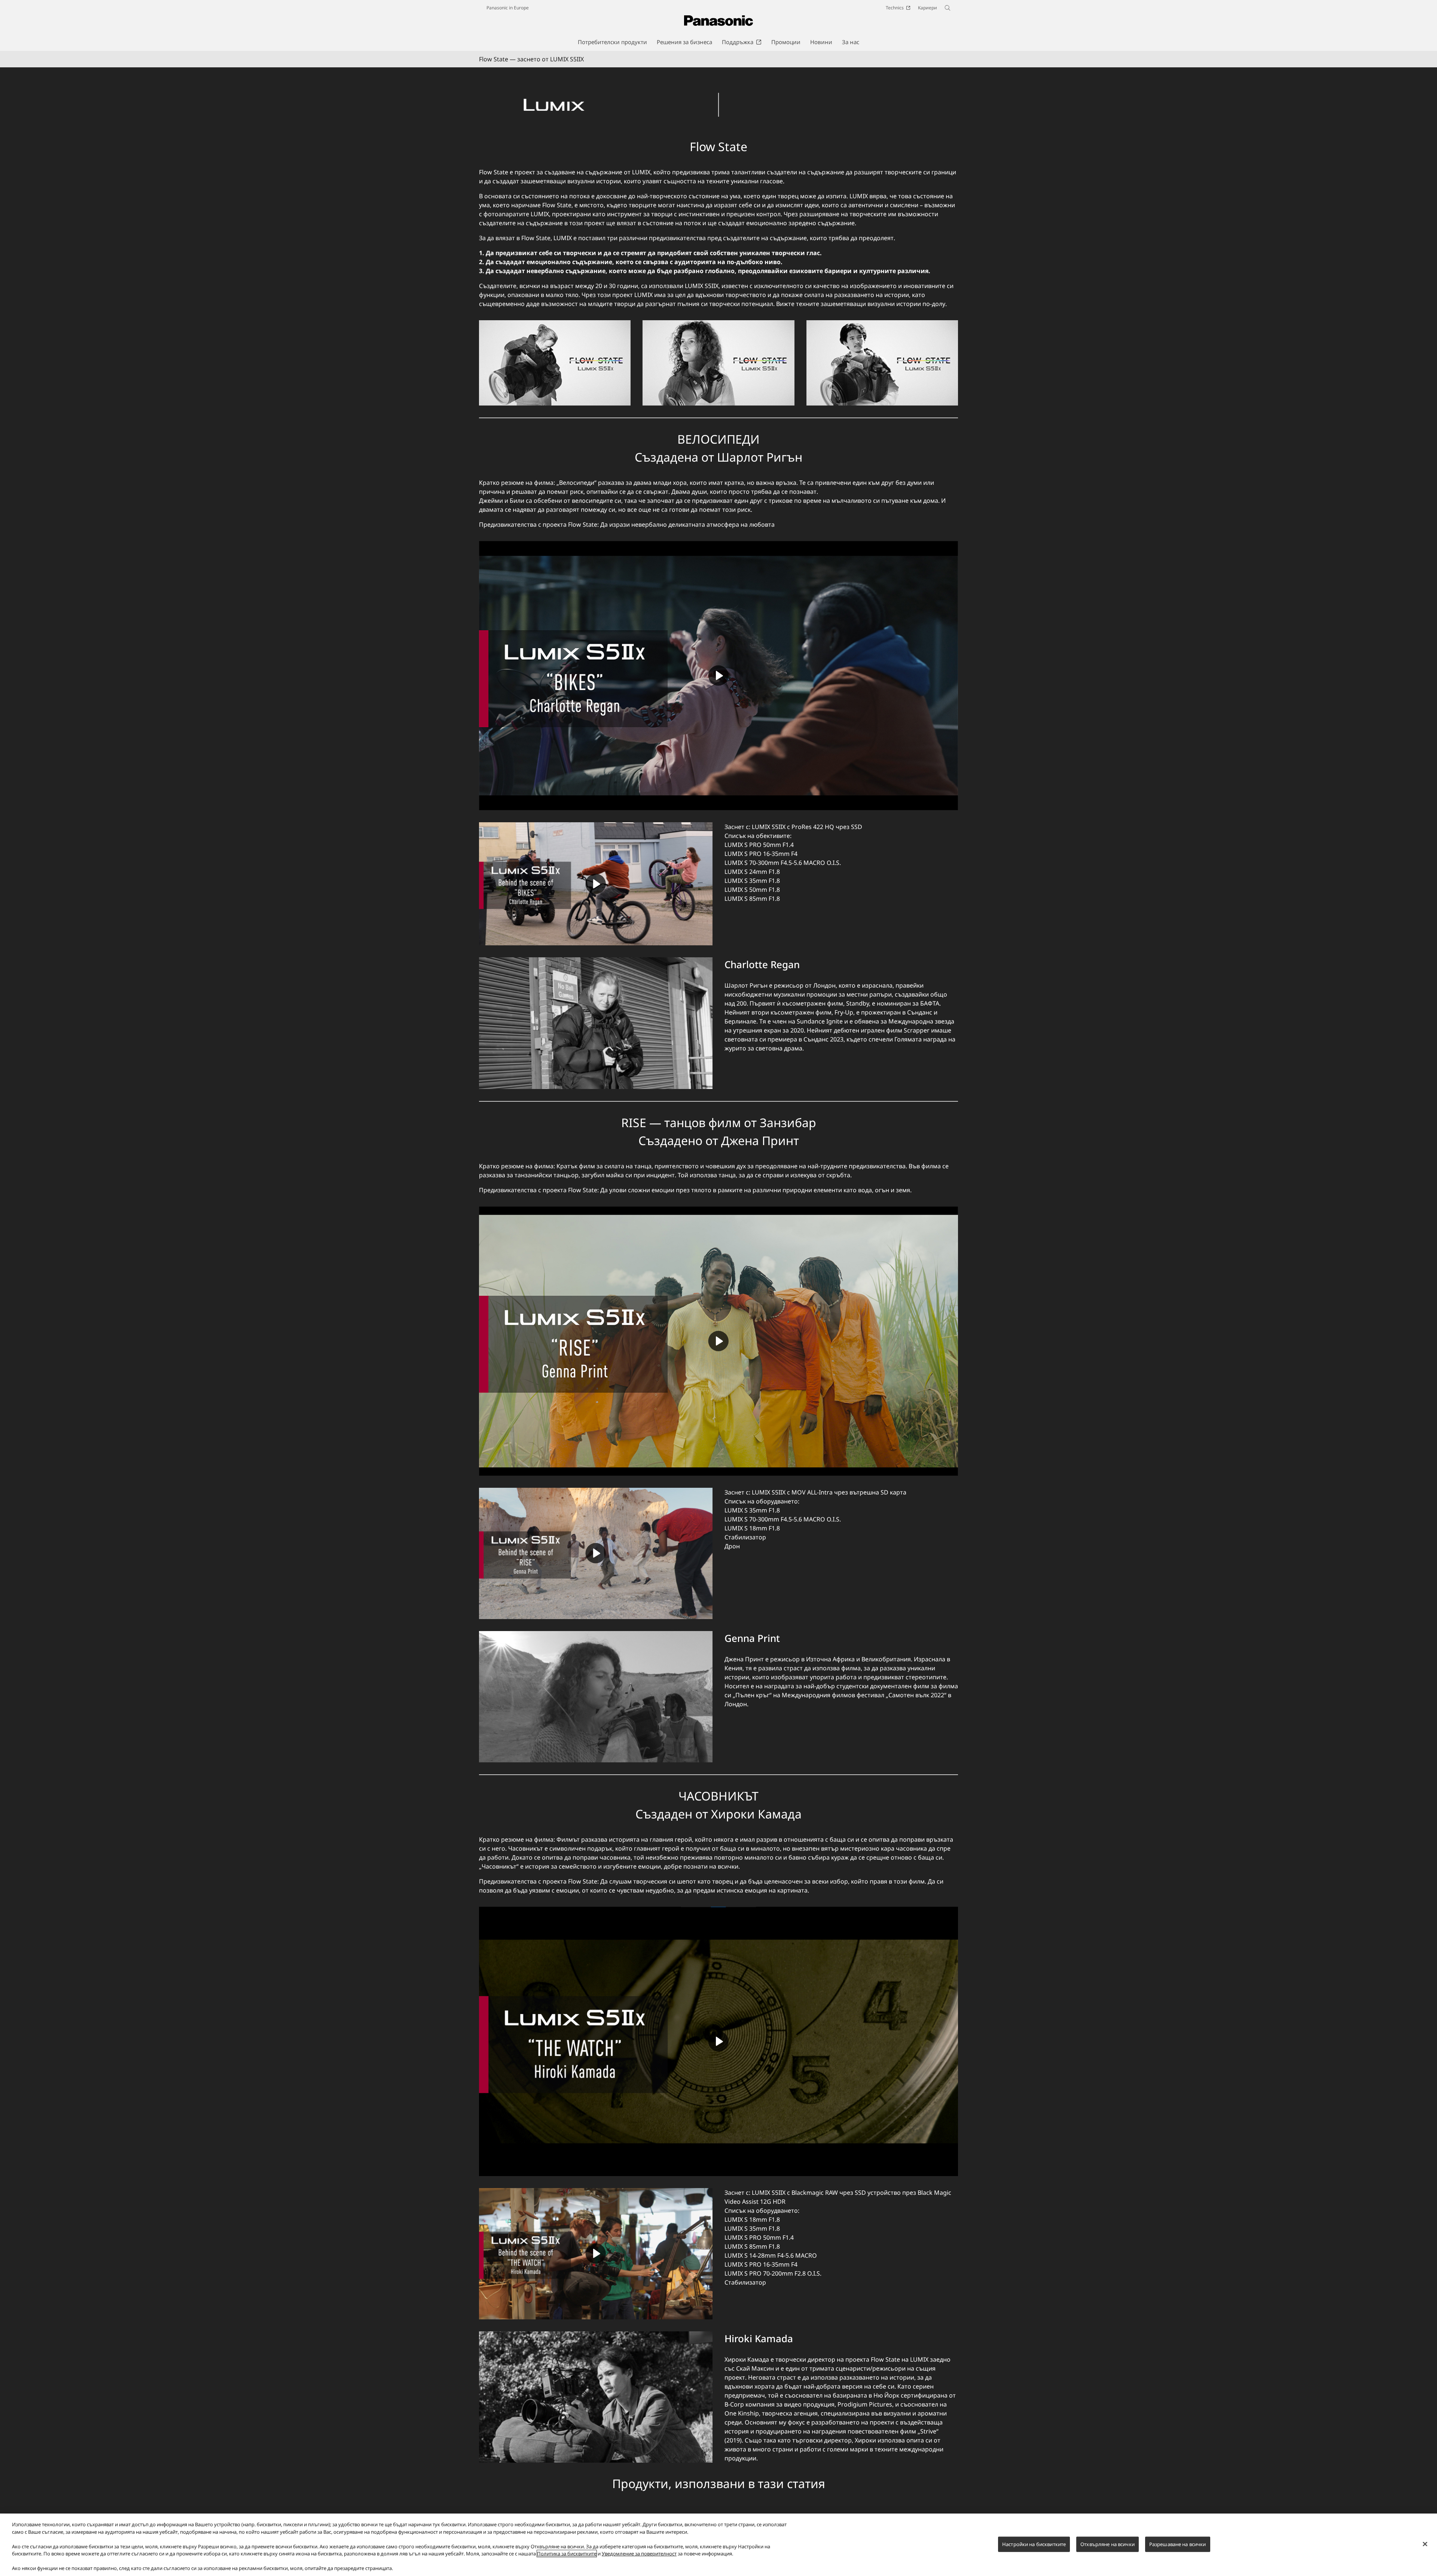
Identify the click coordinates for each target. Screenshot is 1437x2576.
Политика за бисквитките (567, 2554)
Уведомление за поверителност (639, 2554)
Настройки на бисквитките (1034, 2544)
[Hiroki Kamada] (596, 2397)
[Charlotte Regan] (596, 1023)
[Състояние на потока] (718, 92)
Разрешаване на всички (1178, 2544)
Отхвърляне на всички (1108, 2544)
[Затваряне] (1425, 2544)
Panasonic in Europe (508, 8)
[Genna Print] (596, 1697)
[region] (718, 2545)
